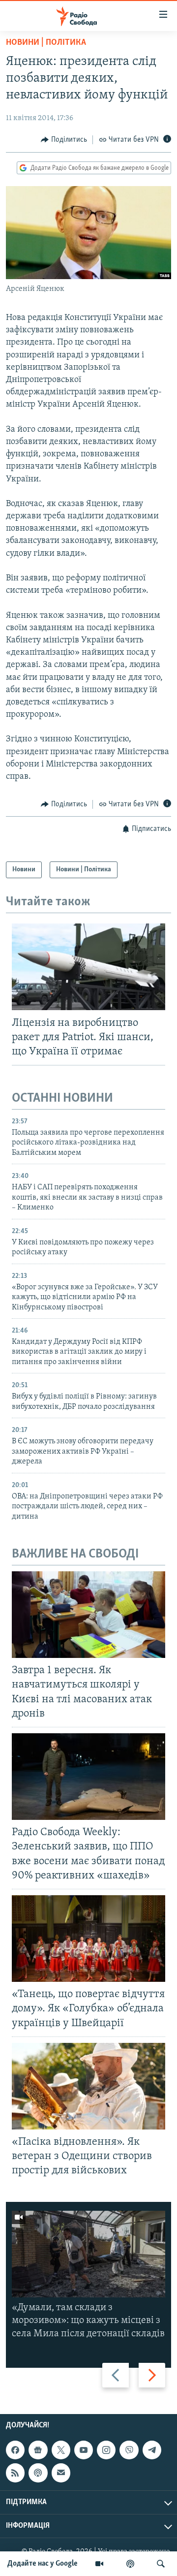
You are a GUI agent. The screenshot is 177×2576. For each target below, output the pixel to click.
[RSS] (15, 2473)
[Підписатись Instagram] (106, 2450)
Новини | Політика (46, 43)
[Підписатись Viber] (129, 2450)
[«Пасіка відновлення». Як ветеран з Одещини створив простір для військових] (88, 2086)
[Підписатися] (61, 2473)
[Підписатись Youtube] (84, 2450)
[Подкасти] (130, 2564)
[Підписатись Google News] (38, 2450)
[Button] (64, 140)
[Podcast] (38, 2473)
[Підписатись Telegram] (152, 2450)
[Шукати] (161, 2564)
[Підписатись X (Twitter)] (61, 2450)
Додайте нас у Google (43, 2564)
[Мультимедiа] (99, 2564)
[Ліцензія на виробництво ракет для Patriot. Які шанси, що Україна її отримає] (88, 967)
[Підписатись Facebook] (15, 2450)
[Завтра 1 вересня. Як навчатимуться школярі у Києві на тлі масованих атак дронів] (88, 1615)
